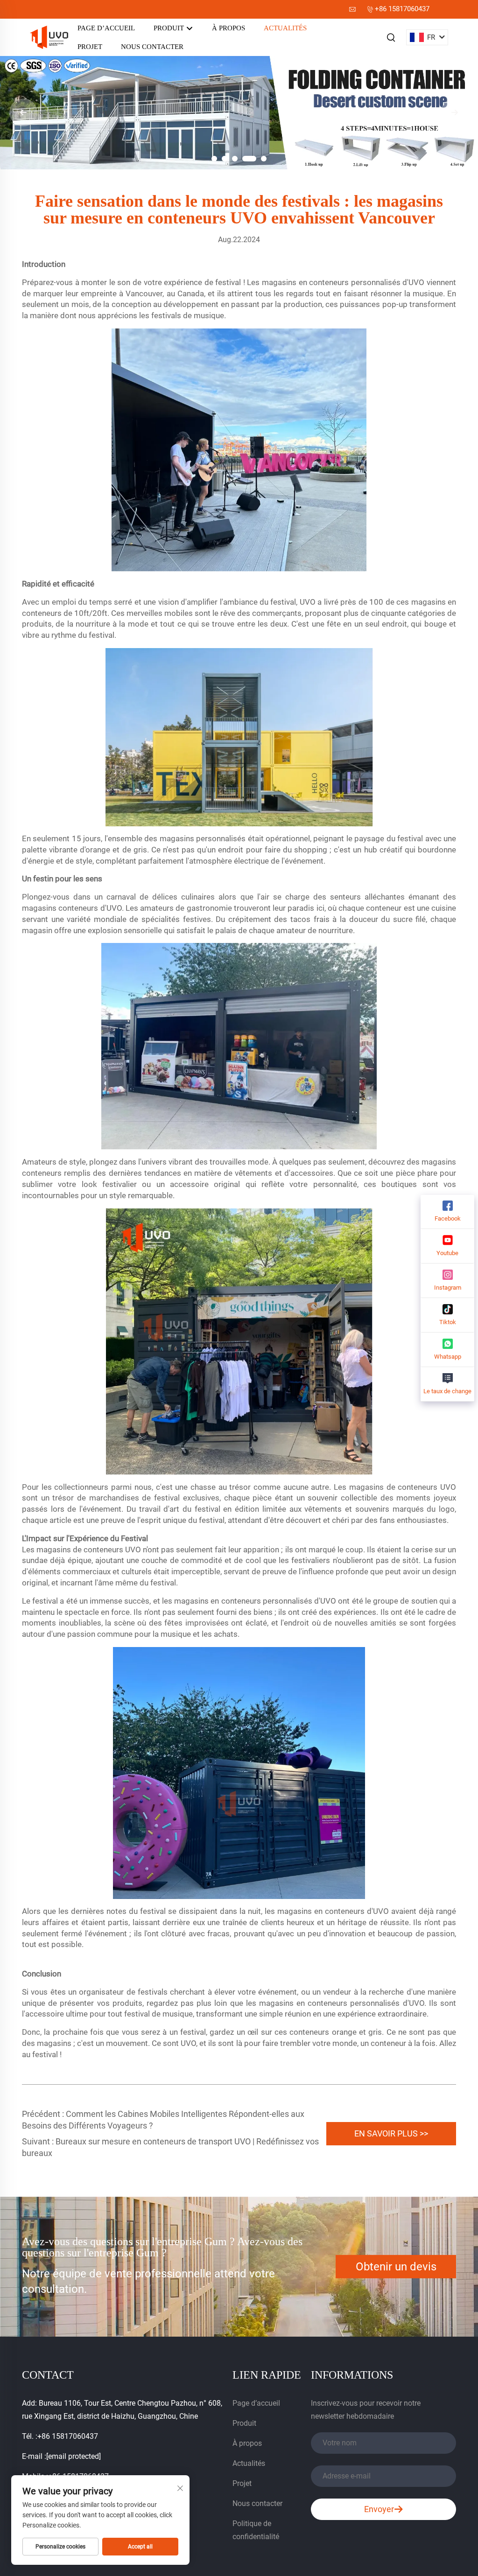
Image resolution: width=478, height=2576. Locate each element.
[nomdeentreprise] (49, 37)
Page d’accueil (106, 28)
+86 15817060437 (402, 9)
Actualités (285, 28)
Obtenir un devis (396, 2267)
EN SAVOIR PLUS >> (391, 2133)
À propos (228, 28)
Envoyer (379, 2509)
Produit (170, 28)
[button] (214, 159)
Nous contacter (152, 47)
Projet (90, 47)
